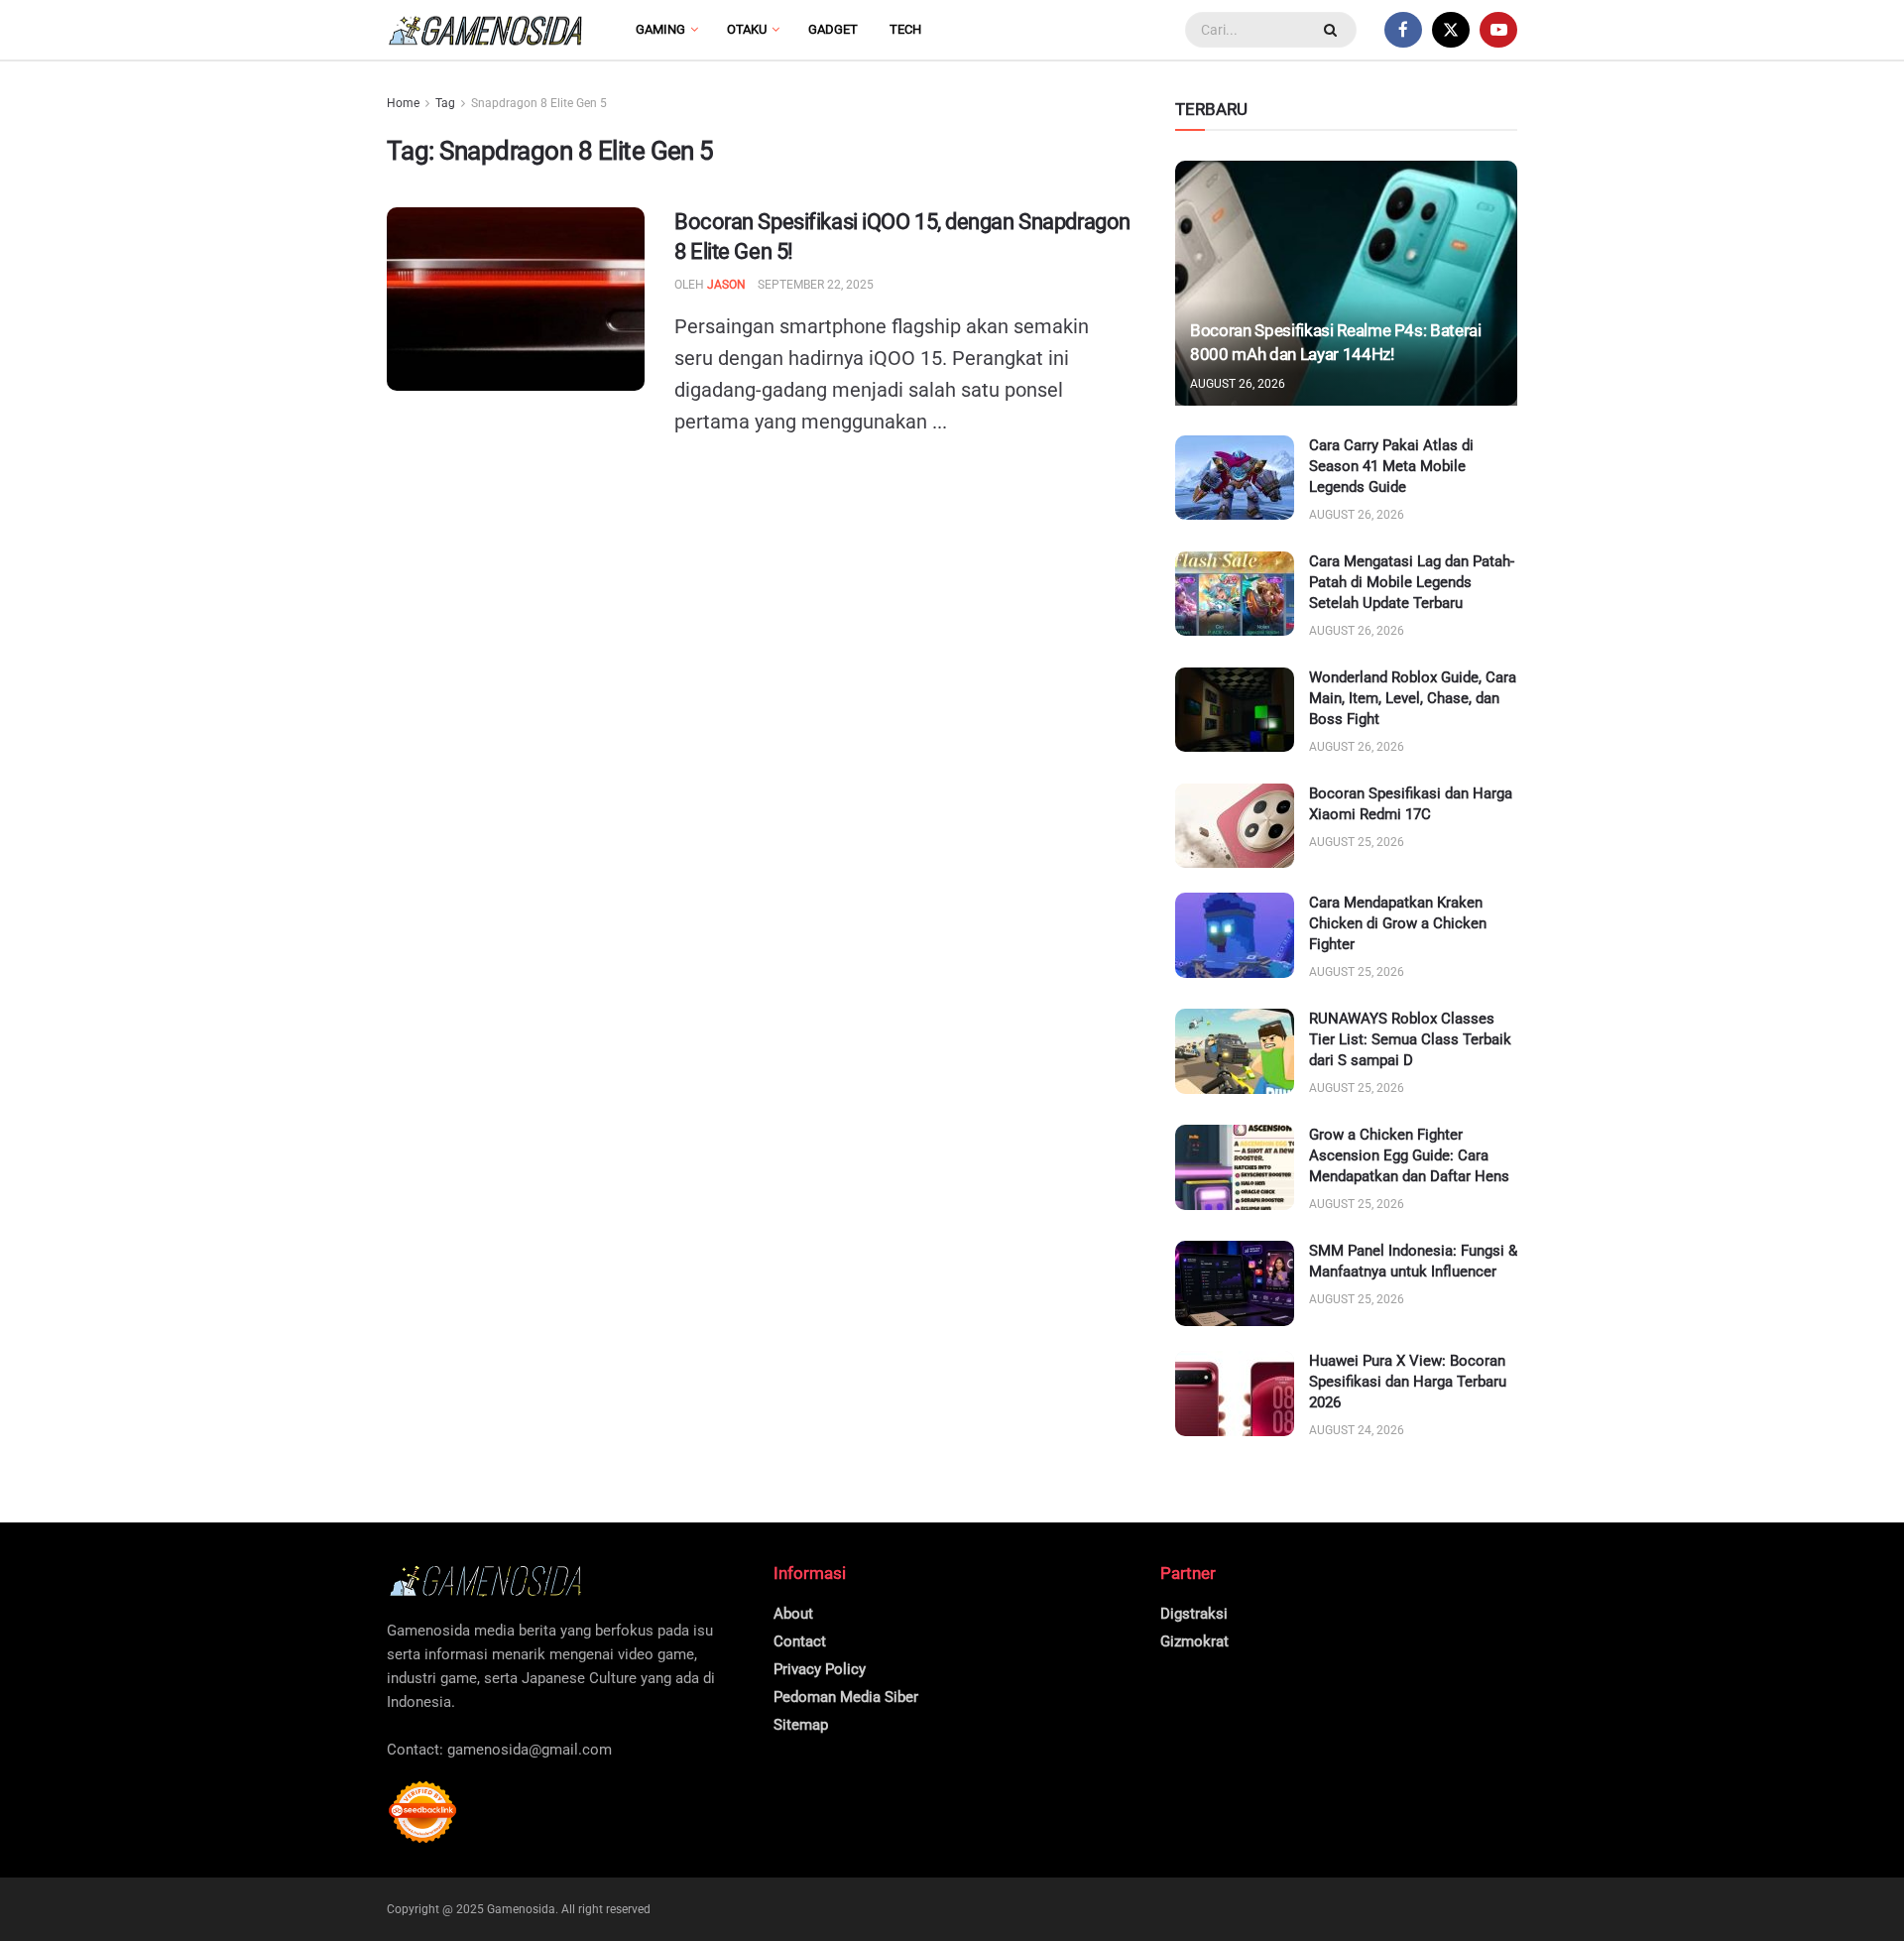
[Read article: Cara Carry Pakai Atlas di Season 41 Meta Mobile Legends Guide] (1235, 478)
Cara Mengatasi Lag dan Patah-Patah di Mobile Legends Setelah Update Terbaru (1412, 582)
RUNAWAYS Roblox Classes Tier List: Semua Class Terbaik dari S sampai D (1410, 1039)
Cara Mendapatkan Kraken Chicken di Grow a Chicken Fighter (1398, 923)
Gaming (660, 29)
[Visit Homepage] (486, 30)
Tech (905, 29)
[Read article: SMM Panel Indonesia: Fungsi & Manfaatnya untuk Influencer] (1235, 1283)
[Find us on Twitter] (1451, 30)
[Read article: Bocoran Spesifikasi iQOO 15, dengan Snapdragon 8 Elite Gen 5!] (516, 300)
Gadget (833, 29)
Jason (726, 285)
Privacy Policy (820, 1669)
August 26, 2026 (1238, 384)
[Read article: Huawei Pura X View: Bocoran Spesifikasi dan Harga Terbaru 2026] (1235, 1394)
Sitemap (801, 1725)
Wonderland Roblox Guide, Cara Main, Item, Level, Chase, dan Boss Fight (1413, 698)
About (793, 1614)
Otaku (747, 29)
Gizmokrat (1194, 1641)
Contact (800, 1641)
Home (403, 103)
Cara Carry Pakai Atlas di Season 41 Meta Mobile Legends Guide (1391, 466)
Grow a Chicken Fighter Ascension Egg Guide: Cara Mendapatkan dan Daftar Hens (1409, 1155)
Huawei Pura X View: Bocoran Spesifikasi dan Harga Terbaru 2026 (1408, 1382)
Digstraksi (1194, 1614)
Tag (445, 103)
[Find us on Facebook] (1403, 30)
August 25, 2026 (1357, 842)
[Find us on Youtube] (1498, 30)
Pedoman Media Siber (846, 1697)
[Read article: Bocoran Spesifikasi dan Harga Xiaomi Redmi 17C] (1235, 826)
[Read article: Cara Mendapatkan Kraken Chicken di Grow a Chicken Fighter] (1235, 935)
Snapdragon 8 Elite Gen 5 (539, 103)
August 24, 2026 (1357, 1430)
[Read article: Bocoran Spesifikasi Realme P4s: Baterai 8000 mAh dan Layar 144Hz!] (1346, 283)
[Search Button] (1333, 30)
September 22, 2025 (816, 285)
